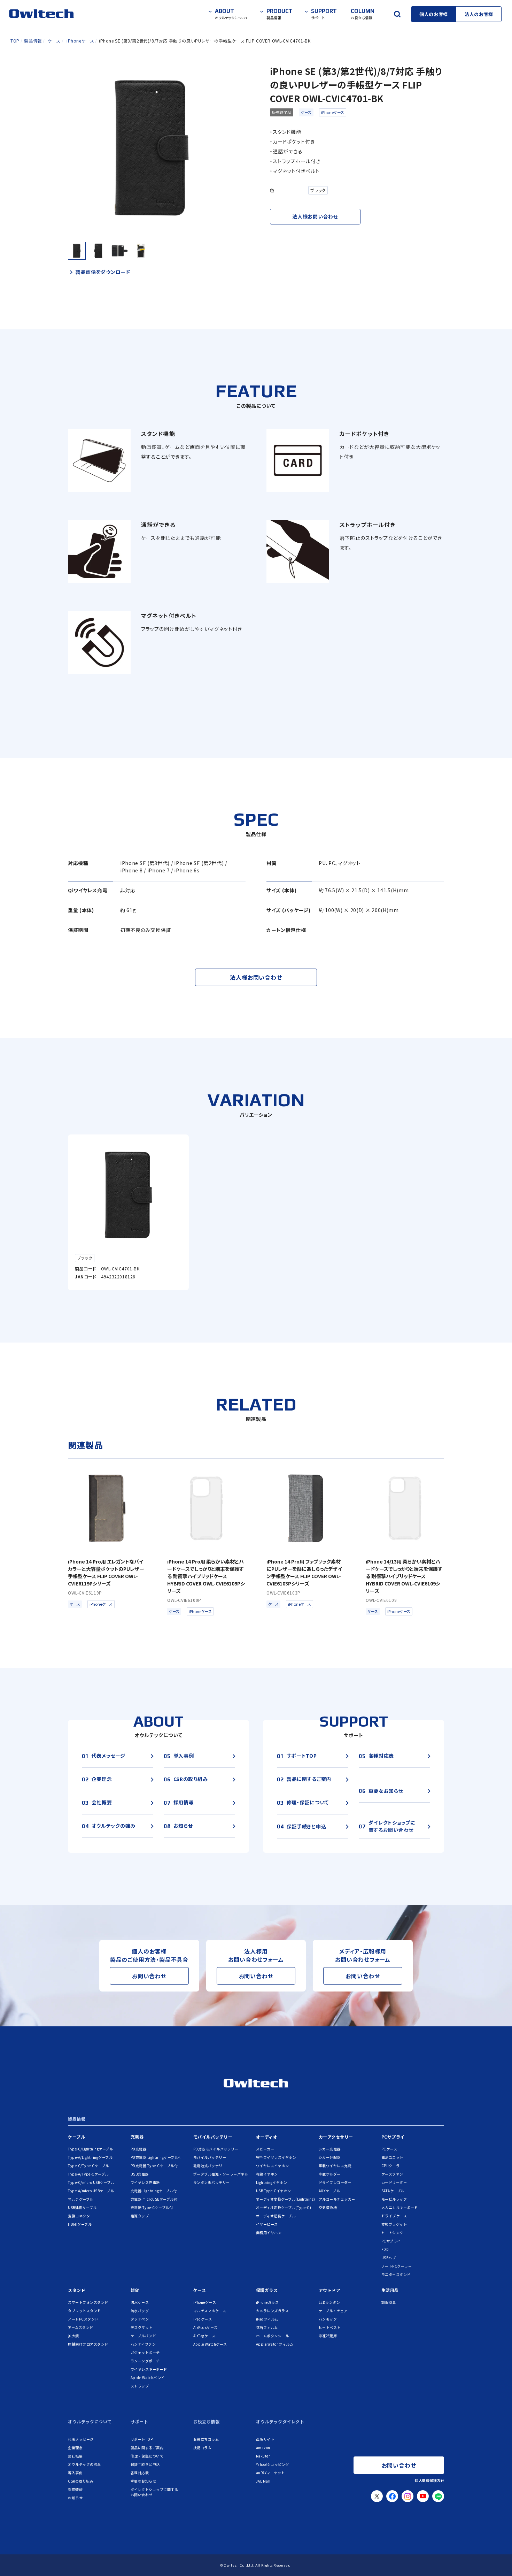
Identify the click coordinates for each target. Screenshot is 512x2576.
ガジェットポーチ (145, 2352)
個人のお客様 (434, 14)
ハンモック (328, 2319)
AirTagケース (204, 2336)
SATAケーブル (393, 2191)
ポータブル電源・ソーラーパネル (221, 2174)
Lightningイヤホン (272, 2182)
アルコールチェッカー (337, 2199)
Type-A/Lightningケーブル (90, 2157)
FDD (385, 2249)
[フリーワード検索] (397, 14)
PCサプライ (393, 2137)
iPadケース (203, 2319)
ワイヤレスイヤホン (273, 2166)
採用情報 (75, 2489)
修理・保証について (147, 2456)
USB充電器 (140, 2174)
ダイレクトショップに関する (154, 2492)
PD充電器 (139, 2149)
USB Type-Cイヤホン (274, 2191)
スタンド (77, 2290)
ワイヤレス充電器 (145, 2182)
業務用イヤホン (269, 2233)
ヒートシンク (392, 2233)
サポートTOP (142, 2439)
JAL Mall (263, 2481)
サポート (139, 2422)
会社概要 (75, 2456)
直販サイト (265, 2439)
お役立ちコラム (206, 2439)
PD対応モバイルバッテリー (216, 2149)
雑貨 (135, 2290)
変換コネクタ (79, 2216)
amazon (263, 2448)
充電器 (137, 2137)
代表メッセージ (81, 2439)
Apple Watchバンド (148, 2378)
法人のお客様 (479, 14)
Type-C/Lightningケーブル (90, 2149)
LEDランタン (329, 2302)
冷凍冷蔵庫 (328, 2336)
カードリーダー (394, 2182)
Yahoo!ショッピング (273, 2464)
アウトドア (330, 2290)
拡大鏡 (73, 2336)
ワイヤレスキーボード (149, 2369)
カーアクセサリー (336, 2137)
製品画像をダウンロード (103, 272)
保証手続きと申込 (145, 2464)
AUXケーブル (329, 2191)
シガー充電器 (330, 2149)
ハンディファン (143, 2344)
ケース (306, 112)
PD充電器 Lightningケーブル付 (156, 2157)
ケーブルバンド (143, 2336)
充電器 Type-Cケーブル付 (152, 2207)
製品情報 (77, 2119)
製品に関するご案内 (147, 2448)
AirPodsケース (205, 2327)
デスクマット (142, 2327)
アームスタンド (81, 2327)
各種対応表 (140, 2473)
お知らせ (75, 2498)
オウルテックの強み (84, 2464)
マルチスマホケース (210, 2311)
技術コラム (203, 2448)
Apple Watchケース (210, 2344)
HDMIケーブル (80, 2224)
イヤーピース (267, 2224)
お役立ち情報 (207, 2422)
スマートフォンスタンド (88, 2302)
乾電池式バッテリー (210, 2166)
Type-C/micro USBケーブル (91, 2182)
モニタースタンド (396, 2274)
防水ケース (140, 2302)
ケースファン (392, 2174)
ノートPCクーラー (397, 2266)
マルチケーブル (81, 2199)
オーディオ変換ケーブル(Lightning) (286, 2199)
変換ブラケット (394, 2224)
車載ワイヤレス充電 (335, 2166)
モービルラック (394, 2199)
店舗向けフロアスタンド (88, 2344)
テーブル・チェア (333, 2311)
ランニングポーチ (145, 2361)
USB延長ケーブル (82, 2207)
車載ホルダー (330, 2174)
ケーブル (76, 2137)
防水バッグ (140, 2311)
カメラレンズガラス (273, 2311)
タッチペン (140, 2319)
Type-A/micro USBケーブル (91, 2191)
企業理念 (75, 2448)
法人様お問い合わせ (315, 216)
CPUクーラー (393, 2166)
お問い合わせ (149, 1976)
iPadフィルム (267, 2319)
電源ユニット (392, 2157)
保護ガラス (267, 2290)
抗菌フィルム (267, 2327)
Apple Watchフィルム (275, 2344)
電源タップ (140, 2216)
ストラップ (140, 2386)
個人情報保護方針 (429, 2480)
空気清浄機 (328, 2207)
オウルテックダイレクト (280, 2422)
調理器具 (389, 2302)
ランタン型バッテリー (212, 2182)
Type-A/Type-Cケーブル (88, 2174)
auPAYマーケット (270, 2473)
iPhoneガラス (267, 2302)
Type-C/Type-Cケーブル (88, 2166)
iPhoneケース (333, 112)
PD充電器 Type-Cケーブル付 (154, 2166)
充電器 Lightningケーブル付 (154, 2191)
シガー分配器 (330, 2157)
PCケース (389, 2149)
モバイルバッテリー (213, 2137)
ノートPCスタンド (83, 2319)
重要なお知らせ (143, 2481)
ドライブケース (394, 2216)
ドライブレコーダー (335, 2182)
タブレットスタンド (84, 2311)
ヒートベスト (330, 2327)
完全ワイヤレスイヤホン (276, 2157)
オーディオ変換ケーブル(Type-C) (284, 2207)
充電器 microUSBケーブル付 (154, 2199)
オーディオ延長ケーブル (276, 2216)
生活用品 (390, 2290)
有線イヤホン (267, 2174)
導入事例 (75, 2473)
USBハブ (389, 2258)
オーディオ (267, 2137)
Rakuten (263, 2456)
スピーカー (265, 2149)
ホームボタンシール (273, 2336)
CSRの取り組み (81, 2481)
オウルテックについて (90, 2422)
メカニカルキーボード (400, 2207)
